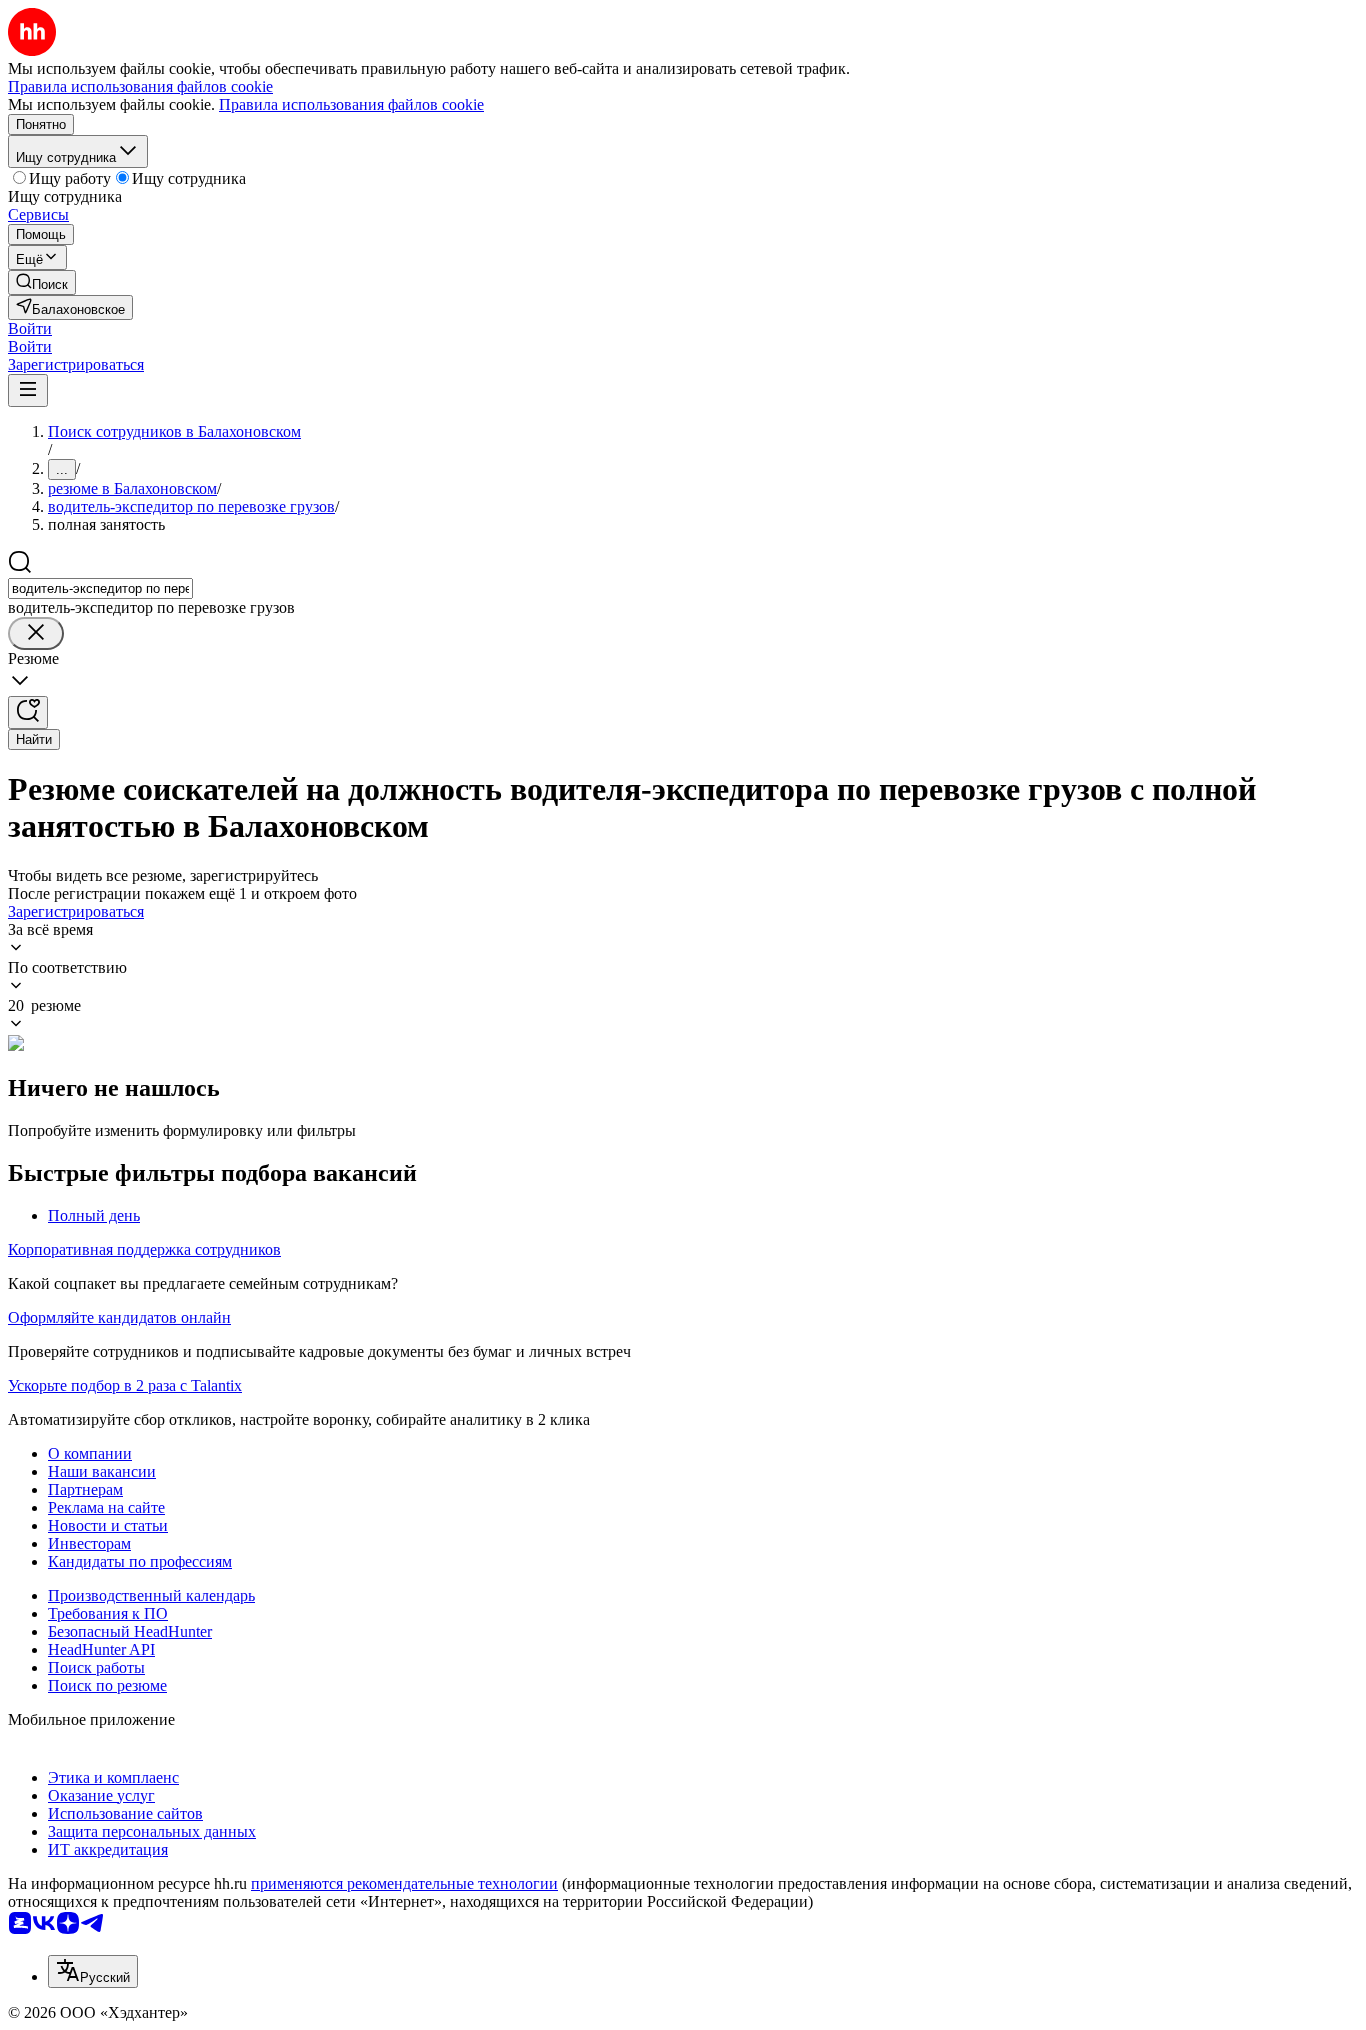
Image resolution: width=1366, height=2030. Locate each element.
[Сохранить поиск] (28, 712)
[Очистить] (36, 633)
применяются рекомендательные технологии (404, 1883)
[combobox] (100, 588)
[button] (30, 328)
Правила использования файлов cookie (351, 104)
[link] (42, 282)
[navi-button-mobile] (28, 390)
